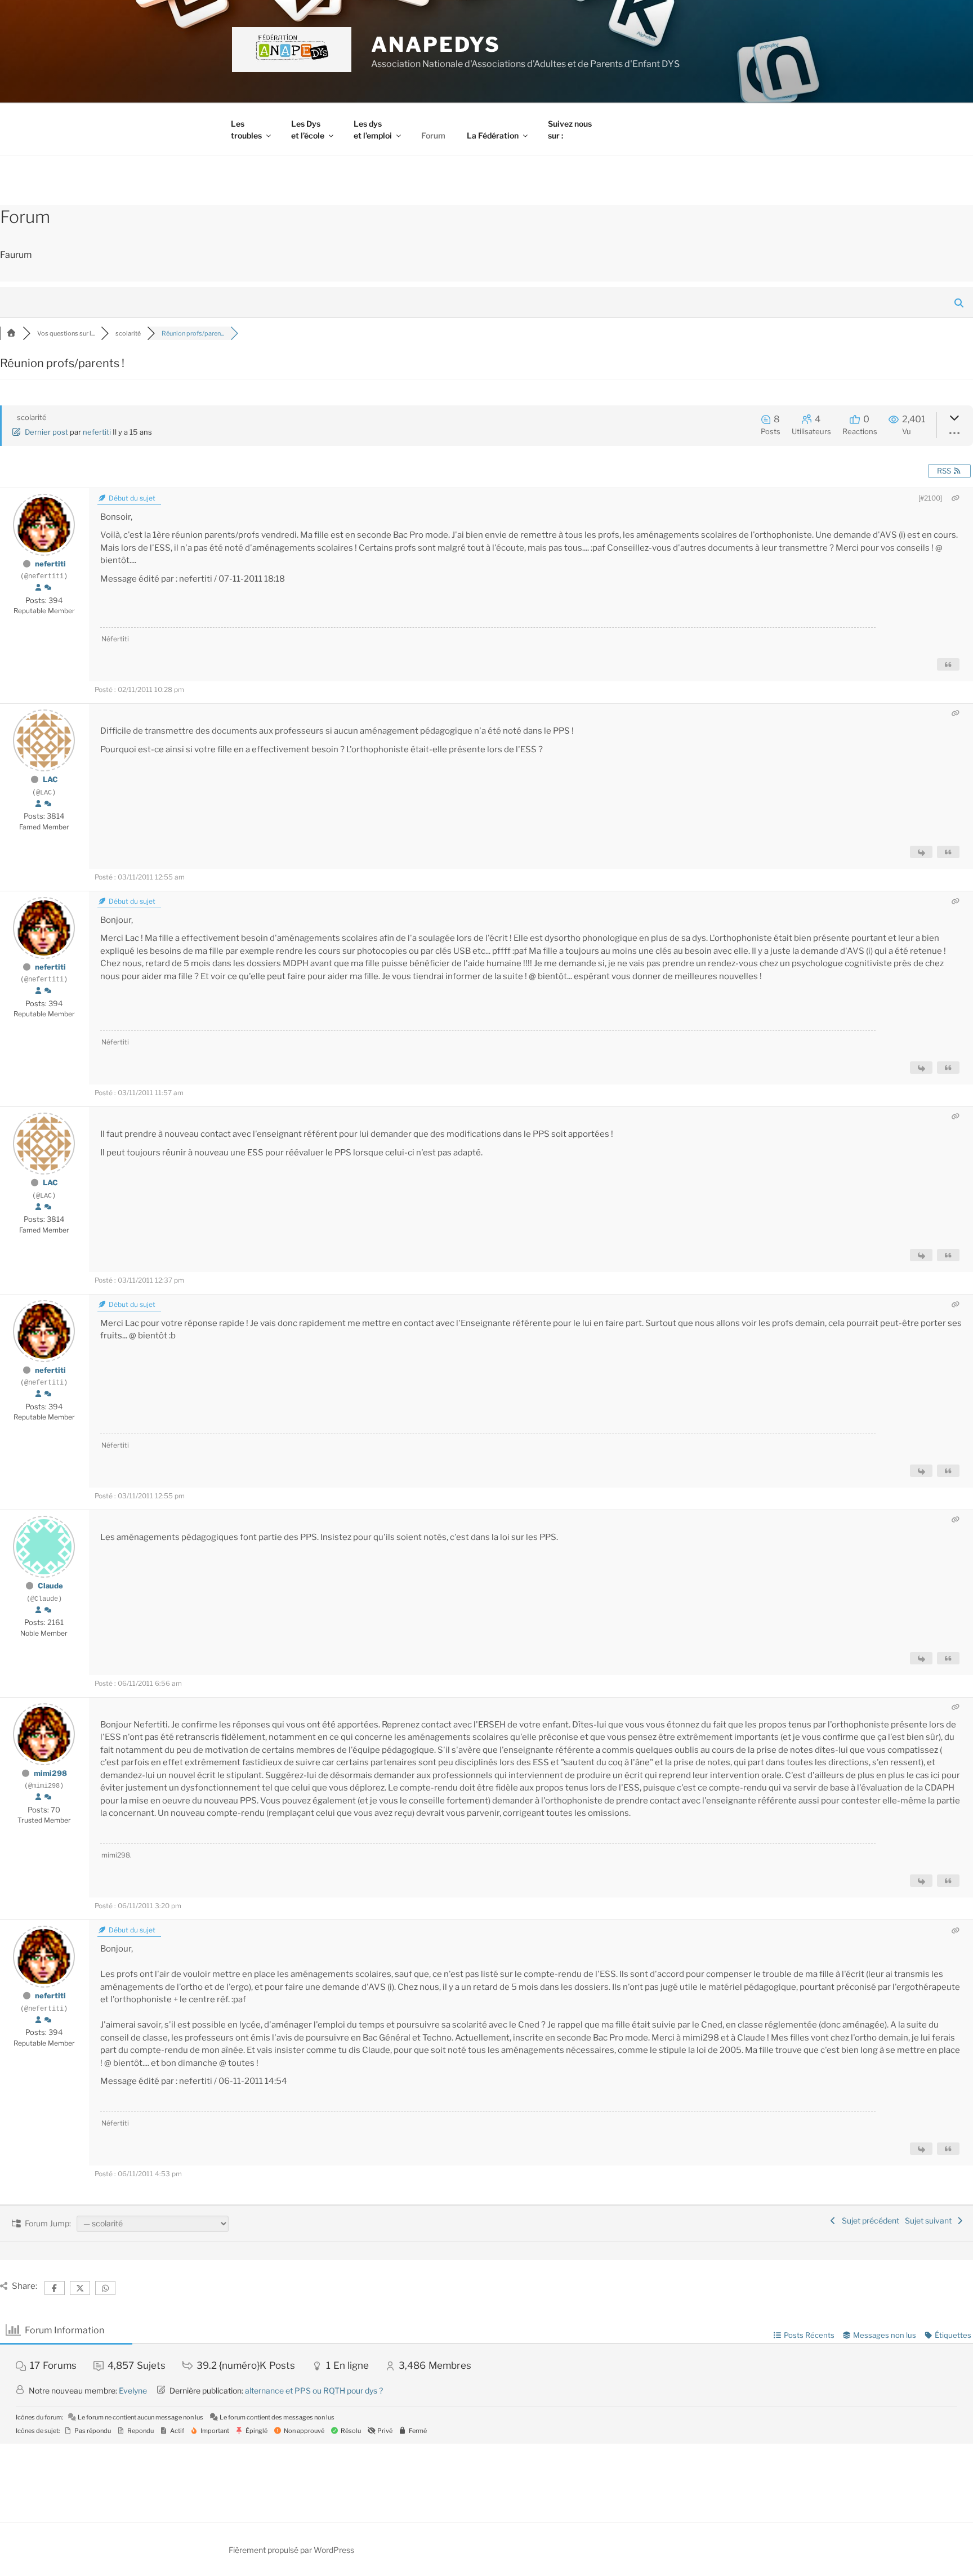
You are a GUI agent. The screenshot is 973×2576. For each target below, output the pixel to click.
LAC (50, 779)
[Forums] (11, 333)
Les (246, 130)
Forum (433, 135)
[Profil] (38, 588)
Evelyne (133, 2390)
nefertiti (97, 432)
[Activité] (48, 588)
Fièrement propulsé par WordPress (291, 2550)
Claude (50, 1586)
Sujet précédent (869, 2220)
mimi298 (50, 1773)
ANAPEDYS (436, 44)
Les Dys (308, 130)
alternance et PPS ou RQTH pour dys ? (314, 2390)
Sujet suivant (930, 2220)
